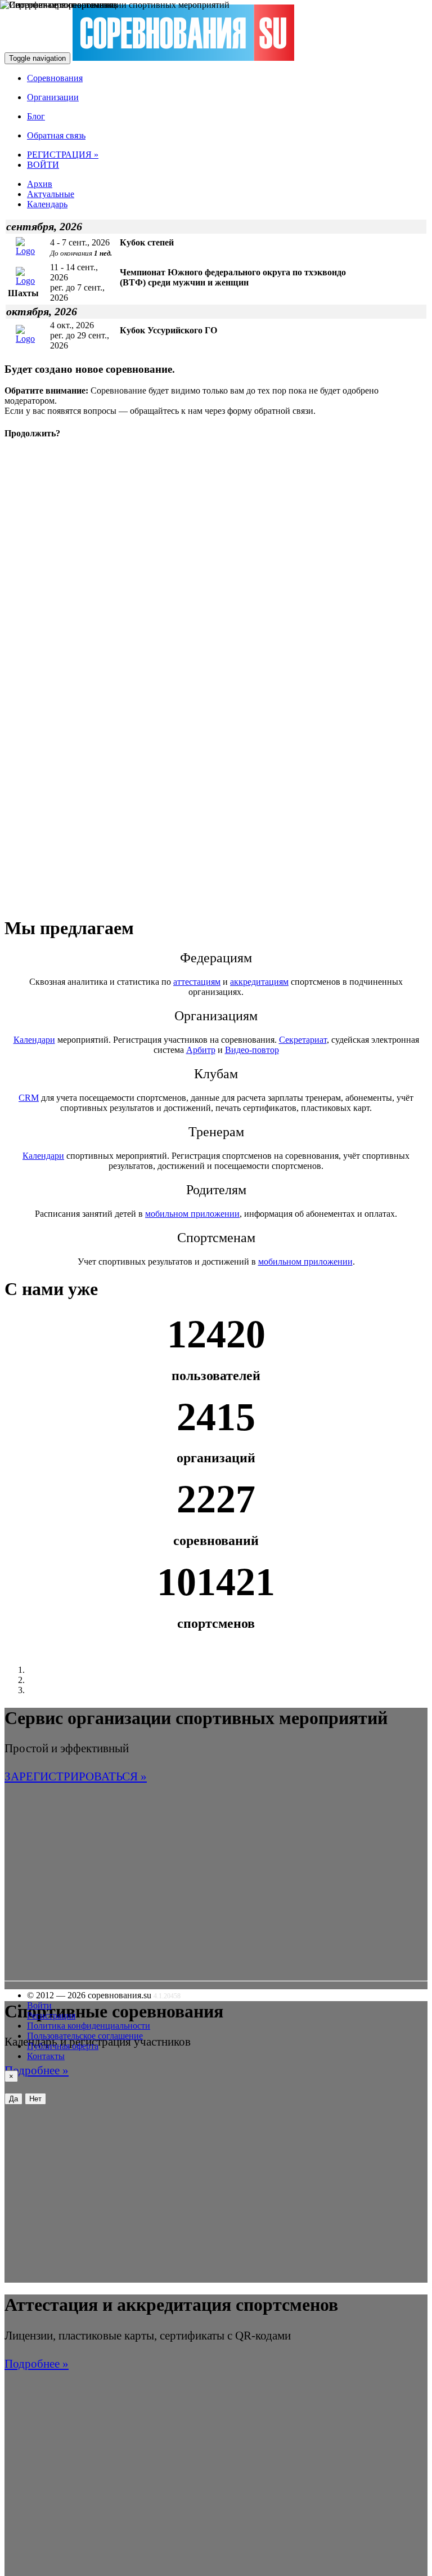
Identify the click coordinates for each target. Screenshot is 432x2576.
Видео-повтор (252, 1050)
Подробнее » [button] (37, 2070)
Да (13, 2099)
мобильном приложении (192, 1214)
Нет (35, 2099)
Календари (34, 1040)
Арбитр (201, 1050)
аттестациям (197, 982)
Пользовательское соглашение (85, 2036)
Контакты (46, 2056)
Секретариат (303, 1040)
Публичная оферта (63, 2046)
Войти (39, 2005)
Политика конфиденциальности (89, 2026)
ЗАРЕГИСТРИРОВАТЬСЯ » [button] (76, 1776)
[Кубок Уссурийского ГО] (31, 339)
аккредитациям (259, 982)
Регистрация (51, 2015)
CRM (29, 1098)
